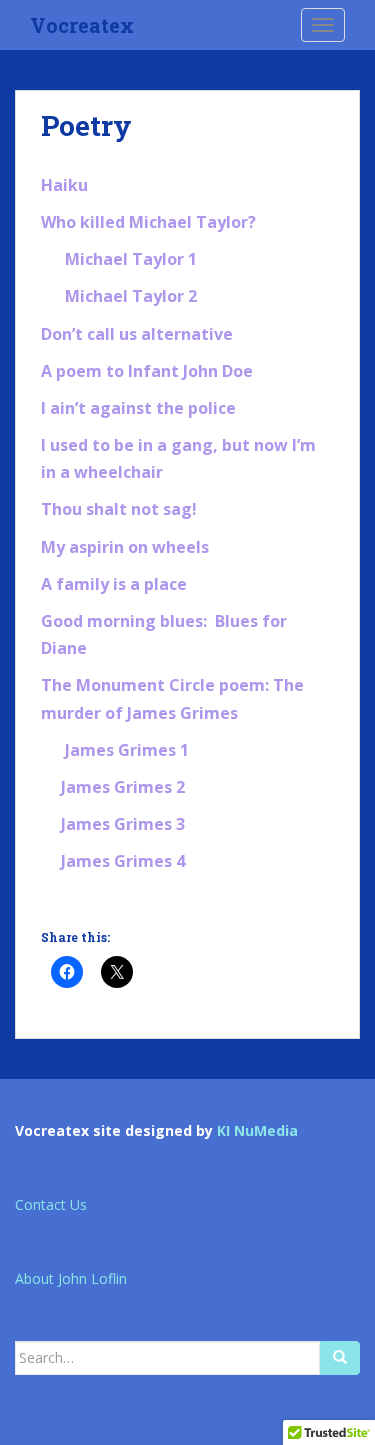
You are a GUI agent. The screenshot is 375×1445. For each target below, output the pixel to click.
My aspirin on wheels (125, 547)
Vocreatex (82, 25)
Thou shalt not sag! (119, 509)
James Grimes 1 (127, 750)
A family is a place (114, 584)
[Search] (340, 1358)
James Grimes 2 (123, 787)
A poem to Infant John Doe (147, 371)
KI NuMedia (257, 1130)
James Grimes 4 (123, 861)
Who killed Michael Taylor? (148, 222)
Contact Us (51, 1204)
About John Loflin (71, 1278)
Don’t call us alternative (137, 334)
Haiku (64, 185)
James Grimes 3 (123, 824)
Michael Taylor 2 (131, 296)
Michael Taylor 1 (131, 259)
